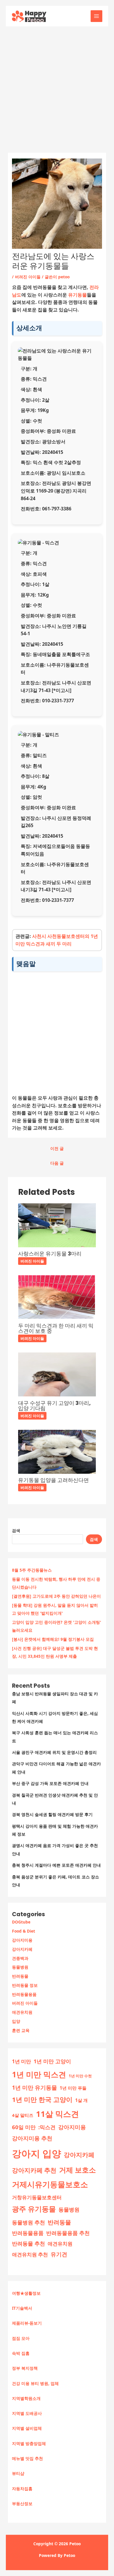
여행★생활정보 (26, 2293)
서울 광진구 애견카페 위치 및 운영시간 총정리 (54, 1752)
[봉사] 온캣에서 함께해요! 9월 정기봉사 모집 (53, 1639)
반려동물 (20, 1976)
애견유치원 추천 (30, 2254)
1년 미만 (21, 2061)
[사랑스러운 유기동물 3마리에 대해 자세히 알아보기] (57, 1225)
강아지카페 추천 (34, 2170)
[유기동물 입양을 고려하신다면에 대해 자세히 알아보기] (57, 1451)
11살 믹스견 (57, 2114)
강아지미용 (22, 1940)
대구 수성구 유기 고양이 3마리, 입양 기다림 (54, 1406)
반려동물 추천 (28, 2243)
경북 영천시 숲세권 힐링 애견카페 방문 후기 (52, 1814)
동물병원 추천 (28, 2222)
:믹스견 (47, 2127)
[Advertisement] (57, 86)
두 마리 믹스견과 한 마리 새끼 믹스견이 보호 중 (56, 1328)
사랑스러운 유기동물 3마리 (50, 1254)
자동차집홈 (22, 2489)
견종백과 (20, 1958)
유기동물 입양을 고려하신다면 (53, 1480)
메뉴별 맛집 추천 (27, 2458)
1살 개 (81, 2100)
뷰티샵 (18, 2473)
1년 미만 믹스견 (39, 2074)
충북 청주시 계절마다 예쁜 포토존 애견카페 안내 (56, 1865)
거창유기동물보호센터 (37, 2197)
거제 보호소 (77, 2170)
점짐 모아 (21, 2338)
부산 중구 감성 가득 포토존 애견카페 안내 (50, 1783)
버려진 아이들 (25, 2003)
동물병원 (20, 1967)
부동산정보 (22, 2503)
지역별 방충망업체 (29, 2443)
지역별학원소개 (26, 2398)
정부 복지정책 (25, 2368)
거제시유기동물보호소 (50, 2184)
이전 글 (57, 1148)
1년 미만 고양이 (52, 2061)
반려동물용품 (24, 1994)
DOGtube (21, 1922)
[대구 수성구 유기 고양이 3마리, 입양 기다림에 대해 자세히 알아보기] (57, 1374)
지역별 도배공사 (27, 2413)
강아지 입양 (37, 2153)
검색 (16, 1530)
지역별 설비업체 (27, 2428)
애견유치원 (22, 2012)
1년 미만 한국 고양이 (42, 2099)
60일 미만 (24, 2127)
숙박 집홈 (21, 2353)
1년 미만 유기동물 (34, 2088)
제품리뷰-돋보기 (27, 2323)
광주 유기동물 (34, 2209)
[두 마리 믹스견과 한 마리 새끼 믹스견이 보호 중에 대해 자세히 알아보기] (57, 1297)
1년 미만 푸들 (73, 2088)
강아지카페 (22, 1949)
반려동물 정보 (25, 1985)
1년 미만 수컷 (80, 2076)
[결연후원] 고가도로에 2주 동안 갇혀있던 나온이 (56, 1596)
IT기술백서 (22, 2308)
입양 (16, 2021)
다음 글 (57, 1163)
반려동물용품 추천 (68, 2233)
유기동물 (77, 295)
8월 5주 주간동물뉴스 (32, 1570)
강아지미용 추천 (32, 2138)
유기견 (59, 2254)
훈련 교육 (21, 2030)
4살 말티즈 (23, 2115)
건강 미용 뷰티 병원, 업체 (35, 2383)
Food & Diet (24, 1931)
